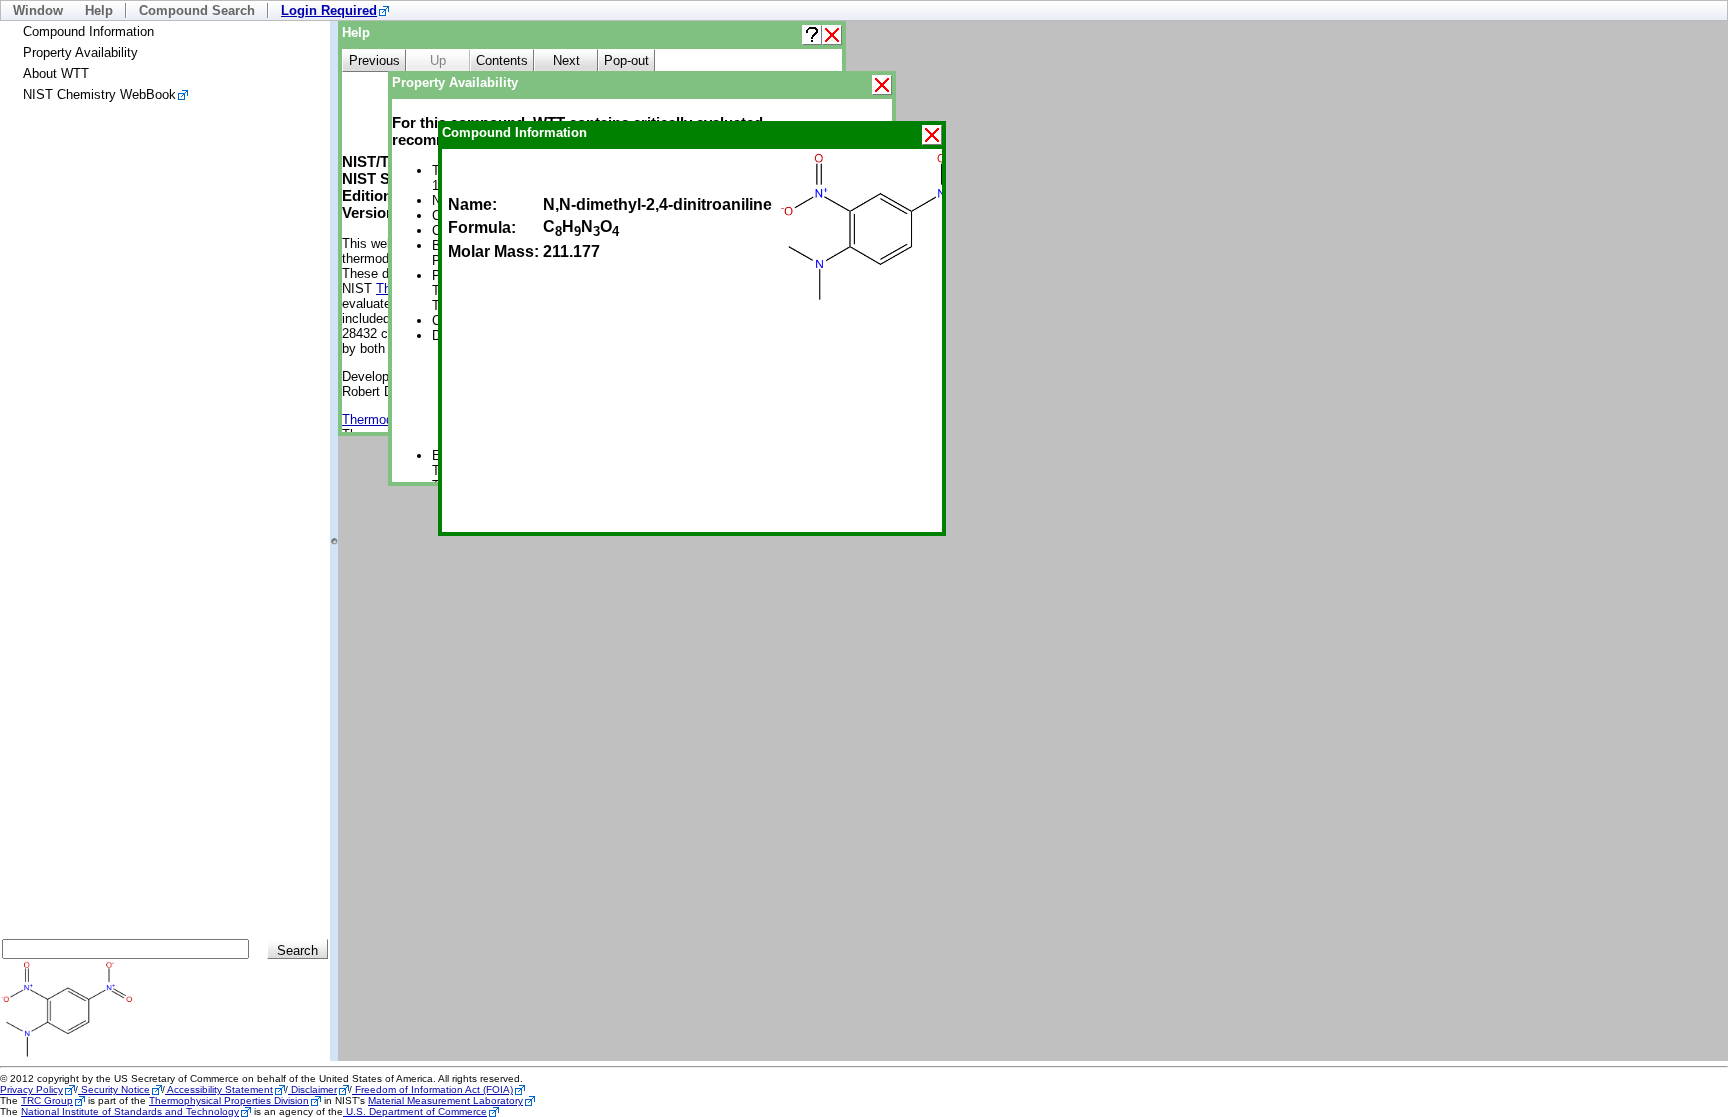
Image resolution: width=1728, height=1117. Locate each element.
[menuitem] (335, 10)
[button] (812, 35)
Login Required (329, 10)
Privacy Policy (31, 1089)
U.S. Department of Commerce (415, 1111)
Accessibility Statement (219, 1089)
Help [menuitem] (99, 10)
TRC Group (47, 1100)
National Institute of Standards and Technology (130, 1111)
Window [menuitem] (38, 10)
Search (297, 950)
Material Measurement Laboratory (445, 1100)
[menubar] (864, 10)
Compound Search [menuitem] (197, 10)
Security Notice (114, 1089)
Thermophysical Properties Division (229, 1100)
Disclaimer (312, 1089)
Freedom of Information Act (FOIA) (432, 1089)
